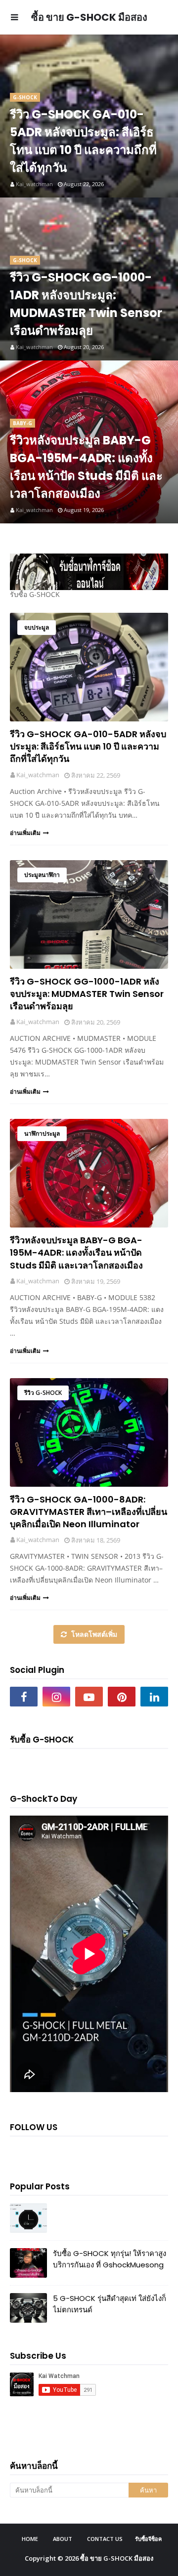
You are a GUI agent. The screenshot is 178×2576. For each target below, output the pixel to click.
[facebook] (24, 1697)
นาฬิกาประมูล (42, 1133)
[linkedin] (154, 1697)
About (63, 2539)
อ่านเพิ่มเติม (25, 833)
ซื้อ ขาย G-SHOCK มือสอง (117, 2558)
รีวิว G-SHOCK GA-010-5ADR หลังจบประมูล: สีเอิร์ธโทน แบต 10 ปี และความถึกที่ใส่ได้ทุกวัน (83, 141)
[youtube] (89, 1697)
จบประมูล (37, 627)
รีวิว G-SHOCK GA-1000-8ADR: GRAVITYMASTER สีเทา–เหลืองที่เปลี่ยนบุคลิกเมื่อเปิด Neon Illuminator (89, 1512)
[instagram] (56, 1697)
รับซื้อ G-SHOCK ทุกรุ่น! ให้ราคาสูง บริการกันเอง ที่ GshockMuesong (110, 2259)
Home (30, 2539)
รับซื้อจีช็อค (148, 2539)
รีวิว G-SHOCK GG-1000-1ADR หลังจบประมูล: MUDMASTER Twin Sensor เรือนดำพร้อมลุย (86, 304)
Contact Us (105, 2539)
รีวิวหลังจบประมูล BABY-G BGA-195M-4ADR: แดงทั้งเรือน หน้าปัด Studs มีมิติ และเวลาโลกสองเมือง (86, 467)
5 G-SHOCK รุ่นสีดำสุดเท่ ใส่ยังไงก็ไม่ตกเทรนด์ (110, 2304)
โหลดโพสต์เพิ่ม (93, 1634)
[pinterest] (122, 1697)
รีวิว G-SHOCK (43, 1393)
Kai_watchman (38, 775)
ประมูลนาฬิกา (42, 875)
